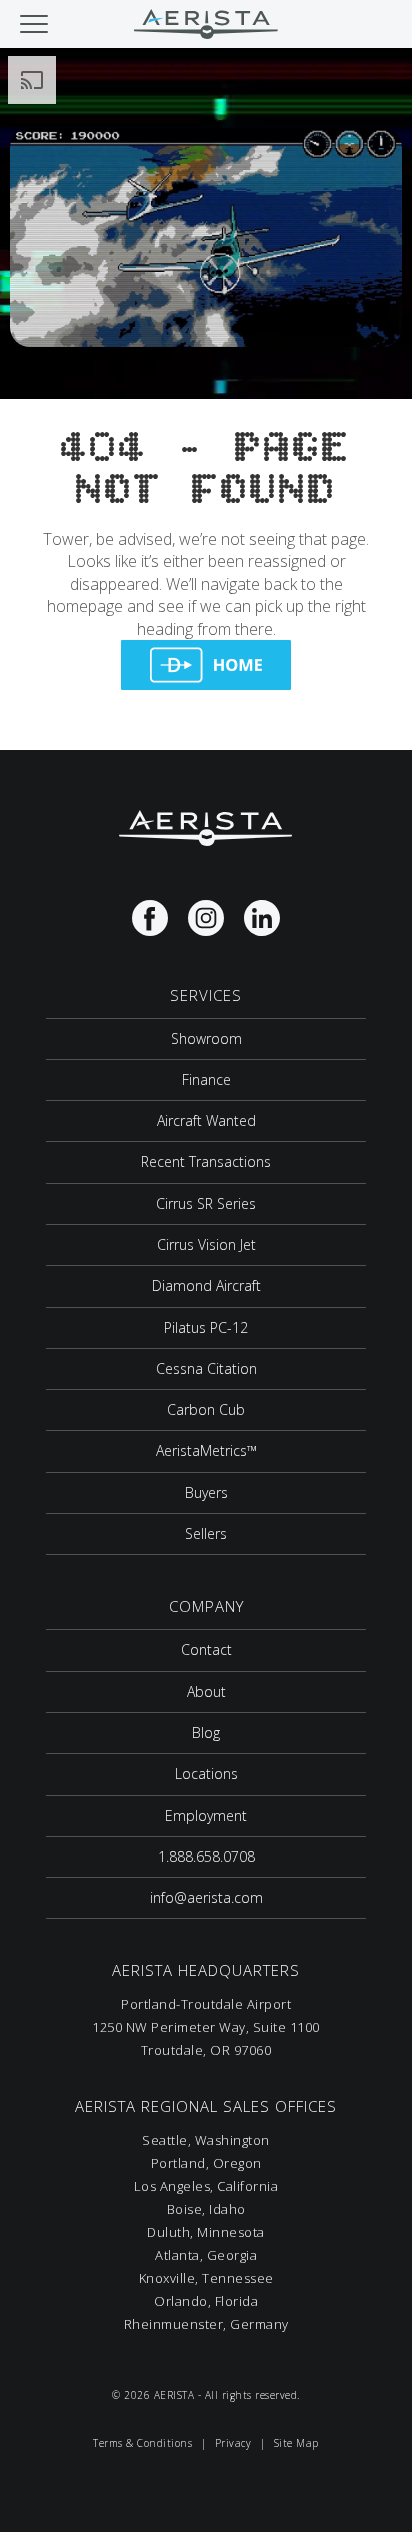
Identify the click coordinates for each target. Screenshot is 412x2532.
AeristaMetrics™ (206, 1450)
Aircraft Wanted (206, 1120)
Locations (206, 1773)
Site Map (296, 2443)
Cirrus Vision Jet (206, 1244)
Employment (206, 1815)
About (206, 1691)
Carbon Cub (206, 1409)
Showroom (206, 1038)
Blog (206, 1732)
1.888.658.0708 (206, 1856)
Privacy (233, 2443)
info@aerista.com (206, 1897)
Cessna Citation (206, 1368)
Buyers (206, 1492)
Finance (206, 1079)
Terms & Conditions (142, 2443)
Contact (206, 1649)
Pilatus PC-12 (206, 1327)
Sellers (206, 1533)
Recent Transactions (206, 1161)
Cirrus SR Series (206, 1203)
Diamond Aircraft (206, 1285)
